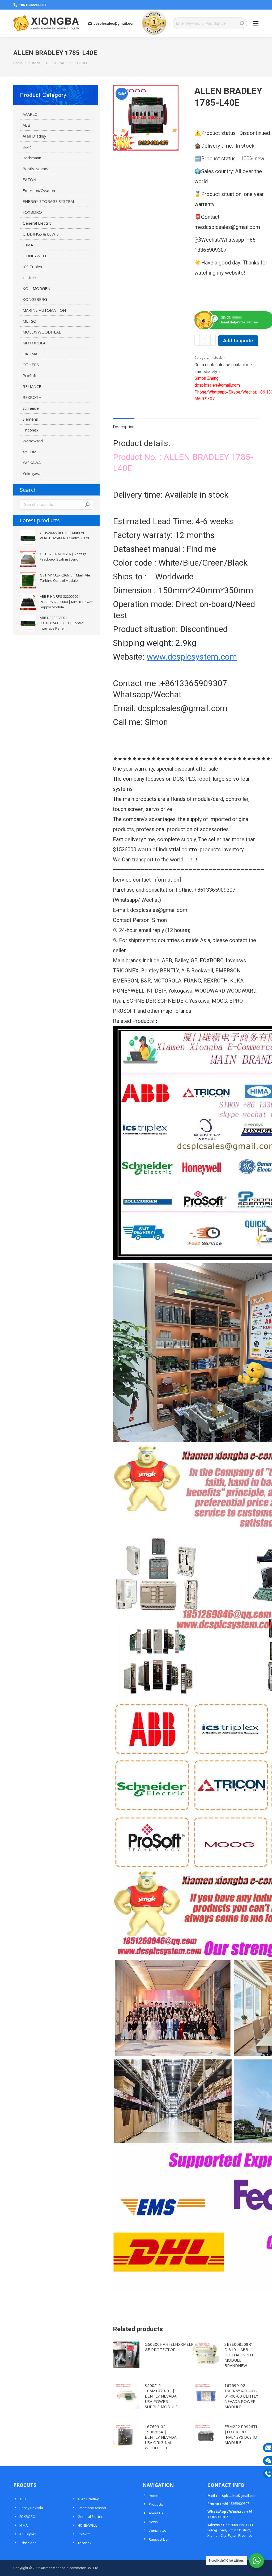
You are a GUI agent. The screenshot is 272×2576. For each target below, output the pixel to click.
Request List (159, 2539)
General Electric (37, 223)
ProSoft (30, 375)
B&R (27, 147)
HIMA (28, 245)
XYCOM (29, 452)
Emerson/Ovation (39, 190)
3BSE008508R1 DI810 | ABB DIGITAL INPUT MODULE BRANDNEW (239, 2355)
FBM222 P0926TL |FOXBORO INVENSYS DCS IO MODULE (241, 2434)
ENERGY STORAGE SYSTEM (48, 201)
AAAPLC (30, 114)
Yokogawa (32, 473)
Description (124, 427)
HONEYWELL (35, 256)
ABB (26, 125)
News (153, 2522)
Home (154, 2496)
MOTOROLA (34, 343)
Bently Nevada (36, 169)
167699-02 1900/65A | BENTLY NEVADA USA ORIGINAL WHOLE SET (161, 2437)
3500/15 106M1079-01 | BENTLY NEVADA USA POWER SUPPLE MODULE (161, 2396)
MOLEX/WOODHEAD (42, 332)
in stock (216, 358)
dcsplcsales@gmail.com (114, 24)
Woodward (33, 441)
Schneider (31, 408)
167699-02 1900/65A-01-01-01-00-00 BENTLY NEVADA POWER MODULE (241, 2396)
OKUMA (30, 354)
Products (156, 2504)
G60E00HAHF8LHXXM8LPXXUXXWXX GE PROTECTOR (180, 2347)
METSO (29, 321)
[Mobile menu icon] (256, 23)
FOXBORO (32, 212)
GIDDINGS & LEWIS (41, 234)
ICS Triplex (32, 267)
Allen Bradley (34, 136)
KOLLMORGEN (36, 288)
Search (87, 505)
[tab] (124, 424)
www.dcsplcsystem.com (192, 657)
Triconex (31, 430)
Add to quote (238, 341)
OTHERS (31, 365)
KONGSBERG (35, 299)
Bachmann (32, 158)
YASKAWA (32, 463)
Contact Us (157, 2531)
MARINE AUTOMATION (44, 310)
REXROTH (32, 397)
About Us (156, 2513)
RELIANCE (32, 386)
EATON (29, 180)
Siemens (30, 419)
